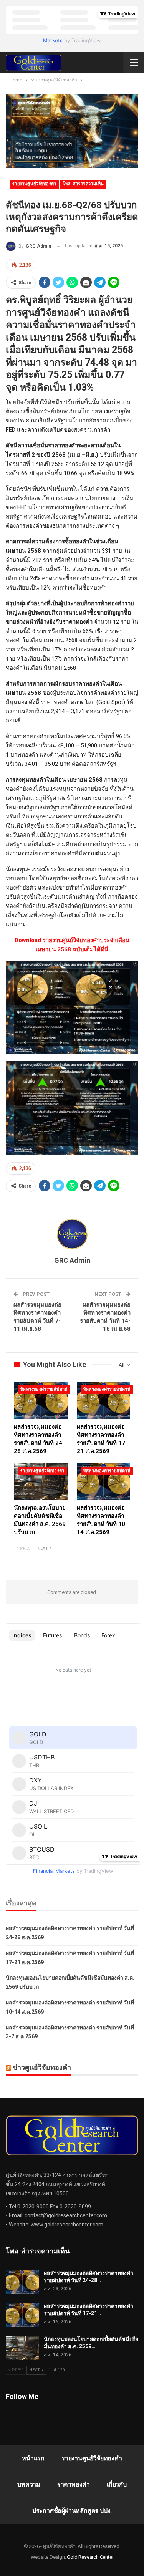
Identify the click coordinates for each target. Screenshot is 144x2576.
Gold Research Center (90, 2557)
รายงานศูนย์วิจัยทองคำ (34, 184)
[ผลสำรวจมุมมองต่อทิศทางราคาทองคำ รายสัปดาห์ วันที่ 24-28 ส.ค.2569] (41, 1400)
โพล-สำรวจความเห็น (83, 184)
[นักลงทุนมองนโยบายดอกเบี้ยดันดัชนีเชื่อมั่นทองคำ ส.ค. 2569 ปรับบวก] (41, 1482)
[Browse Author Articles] (72, 1234)
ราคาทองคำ (74, 2484)
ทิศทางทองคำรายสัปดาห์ (44, 1389)
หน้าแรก (33, 2458)
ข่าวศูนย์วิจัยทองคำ (42, 2067)
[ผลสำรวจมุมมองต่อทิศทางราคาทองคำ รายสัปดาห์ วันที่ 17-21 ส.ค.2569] (104, 1400)
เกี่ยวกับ (117, 2484)
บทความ (29, 2484)
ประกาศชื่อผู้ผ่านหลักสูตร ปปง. (72, 2511)
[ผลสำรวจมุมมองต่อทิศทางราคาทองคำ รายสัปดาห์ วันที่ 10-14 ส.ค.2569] (104, 1482)
